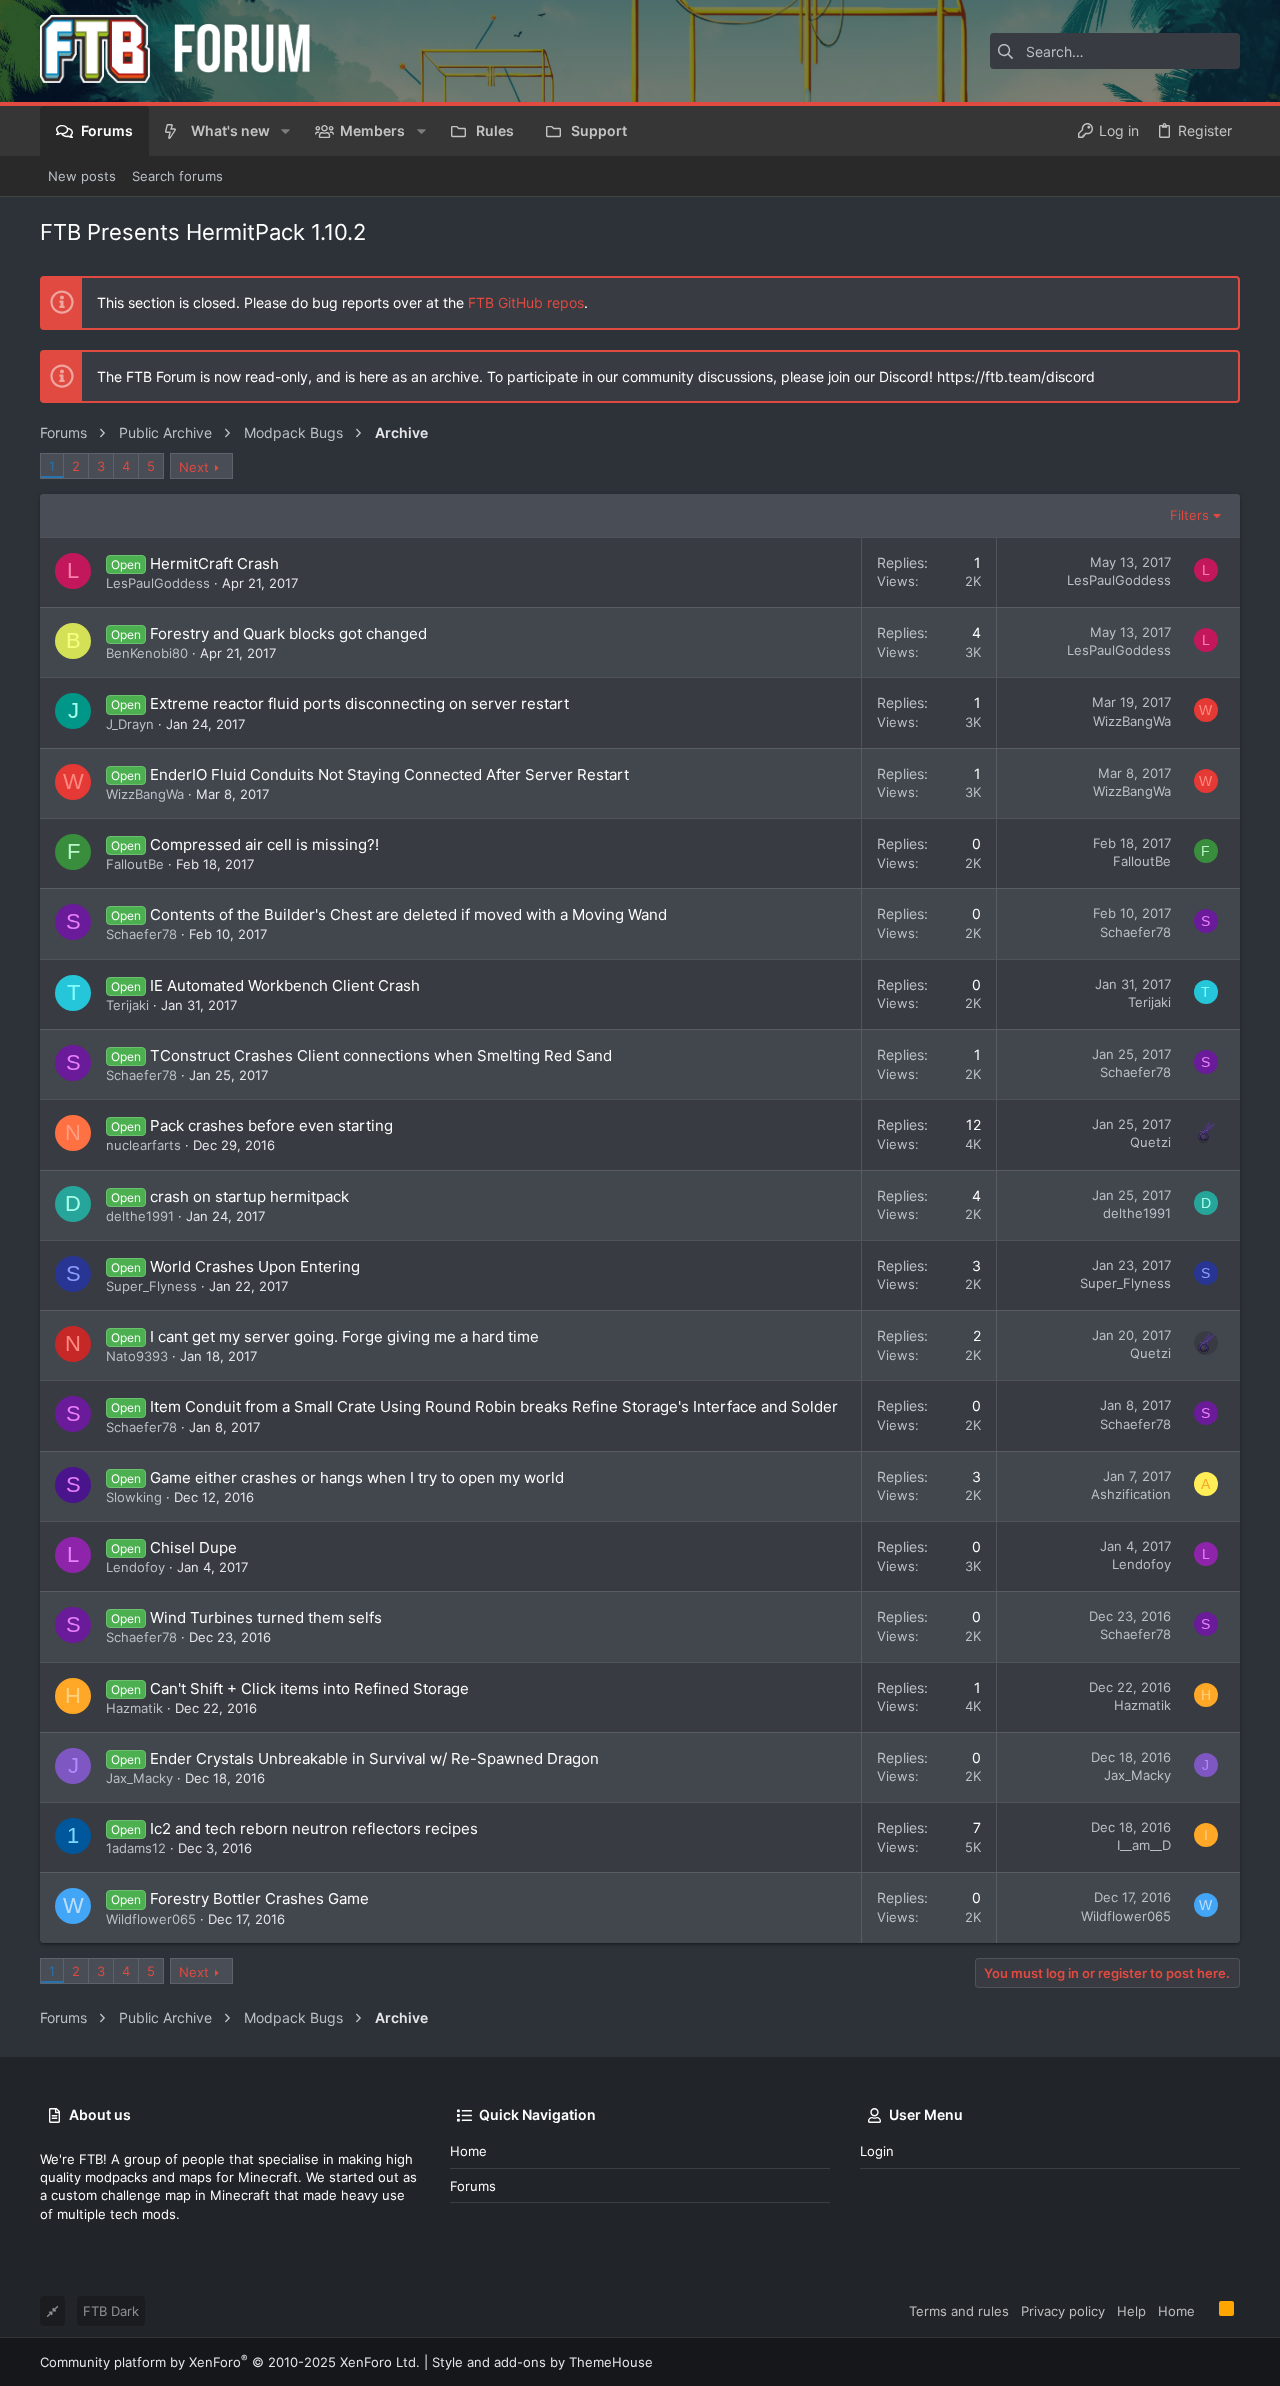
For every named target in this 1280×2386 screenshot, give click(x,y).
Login (877, 2151)
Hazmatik (134, 1708)
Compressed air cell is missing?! (264, 844)
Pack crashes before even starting (271, 1125)
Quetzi (1150, 1142)
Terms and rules (959, 2311)
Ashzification (1131, 1494)
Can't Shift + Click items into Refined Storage (309, 1688)
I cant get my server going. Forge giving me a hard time (344, 1336)
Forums (473, 2186)
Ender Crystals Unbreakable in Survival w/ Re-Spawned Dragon (374, 1758)
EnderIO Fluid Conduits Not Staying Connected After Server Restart (389, 774)
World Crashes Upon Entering (255, 1266)
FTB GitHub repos (526, 302)
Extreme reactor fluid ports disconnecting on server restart (359, 703)
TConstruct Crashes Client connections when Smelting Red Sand (381, 1055)
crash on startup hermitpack (249, 1196)
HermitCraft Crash (214, 563)
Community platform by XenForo (230, 2362)
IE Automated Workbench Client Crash (285, 985)
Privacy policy (1063, 2311)
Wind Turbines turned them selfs (266, 1617)
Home (468, 2151)
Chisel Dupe (193, 1547)
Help (1131, 2311)
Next (194, 467)
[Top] (1207, 2310)
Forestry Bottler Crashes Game (259, 1898)
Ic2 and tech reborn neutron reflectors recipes (314, 1828)
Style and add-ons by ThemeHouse (542, 2362)
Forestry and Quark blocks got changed (288, 633)
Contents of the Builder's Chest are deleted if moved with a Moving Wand (408, 914)
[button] (285, 131)
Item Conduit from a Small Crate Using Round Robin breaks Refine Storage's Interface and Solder (494, 1406)
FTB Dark (111, 2311)
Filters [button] (1189, 515)
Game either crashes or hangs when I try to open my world (357, 1477)
